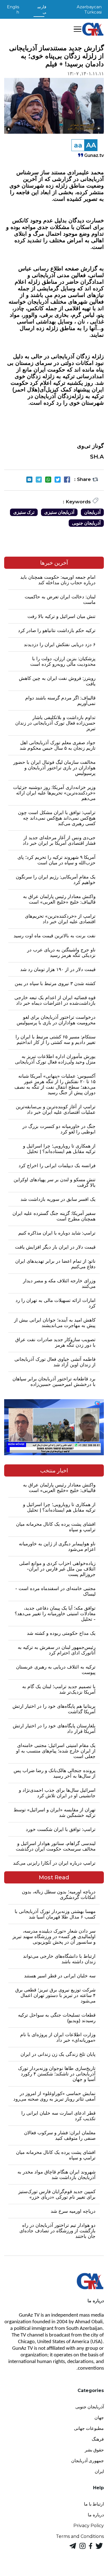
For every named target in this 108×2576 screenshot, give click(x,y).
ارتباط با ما (94, 2504)
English (13, 9)
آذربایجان (92, 512)
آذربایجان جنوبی (86, 523)
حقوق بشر (94, 2450)
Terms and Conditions (80, 2536)
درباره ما (96, 2515)
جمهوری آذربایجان (88, 2461)
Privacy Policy (89, 2526)
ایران (99, 2471)
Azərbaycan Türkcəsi (89, 9)
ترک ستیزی (24, 512)
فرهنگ (98, 2439)
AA (91, 145)
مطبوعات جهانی (89, 2428)
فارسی (42, 9)
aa (78, 145)
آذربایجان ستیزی (59, 512)
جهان (99, 2418)
